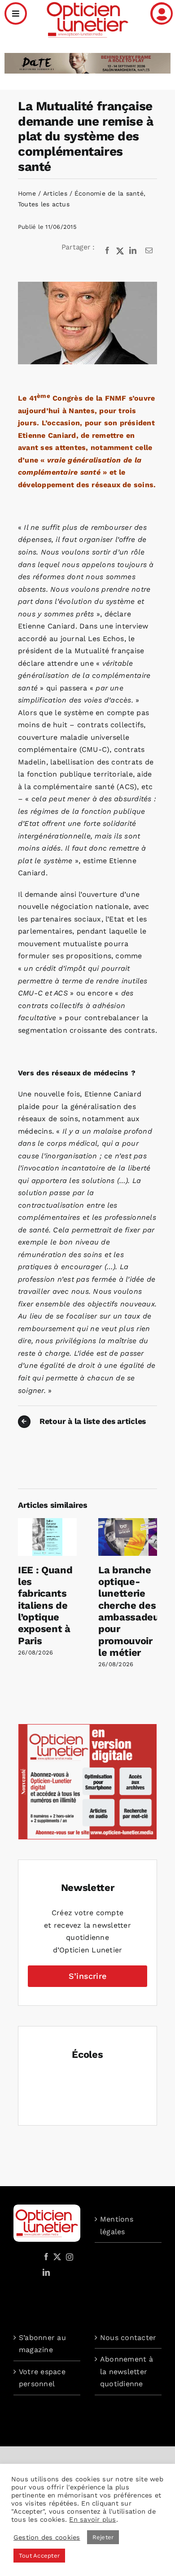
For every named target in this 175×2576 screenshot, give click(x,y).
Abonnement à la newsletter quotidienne (127, 2371)
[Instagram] (68, 2257)
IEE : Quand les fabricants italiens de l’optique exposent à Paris (45, 1605)
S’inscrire (87, 1976)
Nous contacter (128, 2338)
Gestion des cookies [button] (47, 2537)
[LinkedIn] (133, 251)
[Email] (149, 251)
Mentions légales (117, 2225)
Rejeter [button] (103, 2537)
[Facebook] (107, 251)
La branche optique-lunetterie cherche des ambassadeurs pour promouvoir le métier (133, 1611)
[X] (120, 251)
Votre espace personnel (42, 2378)
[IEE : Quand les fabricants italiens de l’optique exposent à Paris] (47, 1522)
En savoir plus (92, 2519)
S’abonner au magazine (42, 2344)
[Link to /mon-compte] (162, 13)
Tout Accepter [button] (39, 2556)
